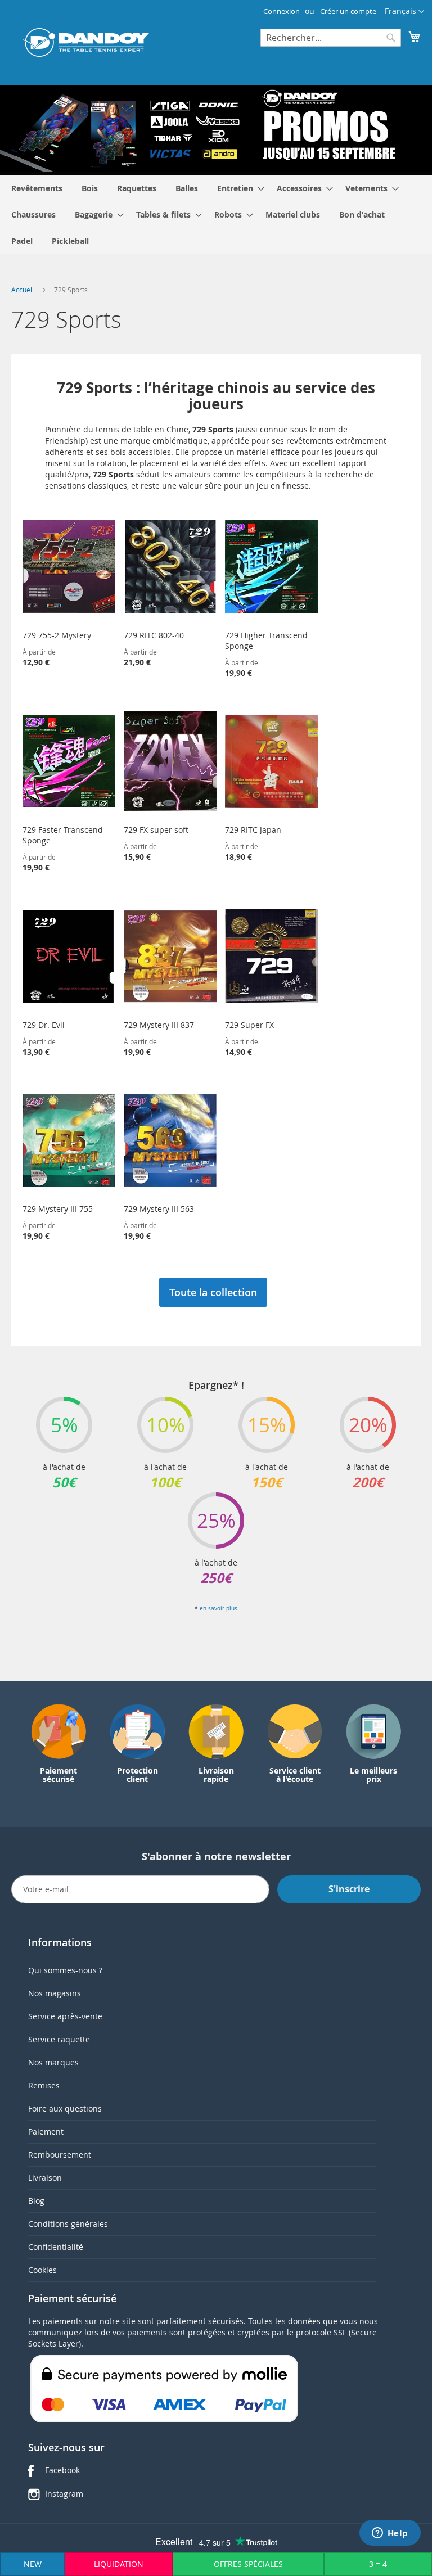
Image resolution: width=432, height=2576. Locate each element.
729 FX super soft (156, 830)
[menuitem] (37, 188)
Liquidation (119, 2564)
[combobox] (331, 38)
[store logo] (86, 42)
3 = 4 (378, 2564)
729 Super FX (249, 1025)
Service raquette (59, 2039)
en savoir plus (219, 1609)
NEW (33, 2564)
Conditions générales (68, 2224)
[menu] (216, 215)
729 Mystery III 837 (159, 1025)
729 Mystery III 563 (159, 1209)
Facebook (62, 2470)
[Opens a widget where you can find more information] (390, 2534)
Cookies (42, 2270)
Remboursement (60, 2155)
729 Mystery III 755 (58, 1209)
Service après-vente (65, 2016)
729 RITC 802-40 (154, 635)
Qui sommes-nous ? (65, 1970)
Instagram (64, 2494)
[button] (404, 12)
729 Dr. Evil (44, 1025)
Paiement (46, 2131)
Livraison (45, 2178)
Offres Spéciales (248, 2564)
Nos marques (53, 2062)
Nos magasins (55, 1993)
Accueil (23, 290)
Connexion (282, 11)
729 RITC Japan (253, 830)
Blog (36, 2201)
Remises (44, 2085)
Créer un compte (348, 11)
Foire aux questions (65, 2108)
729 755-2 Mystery (57, 635)
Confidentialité (56, 2247)
